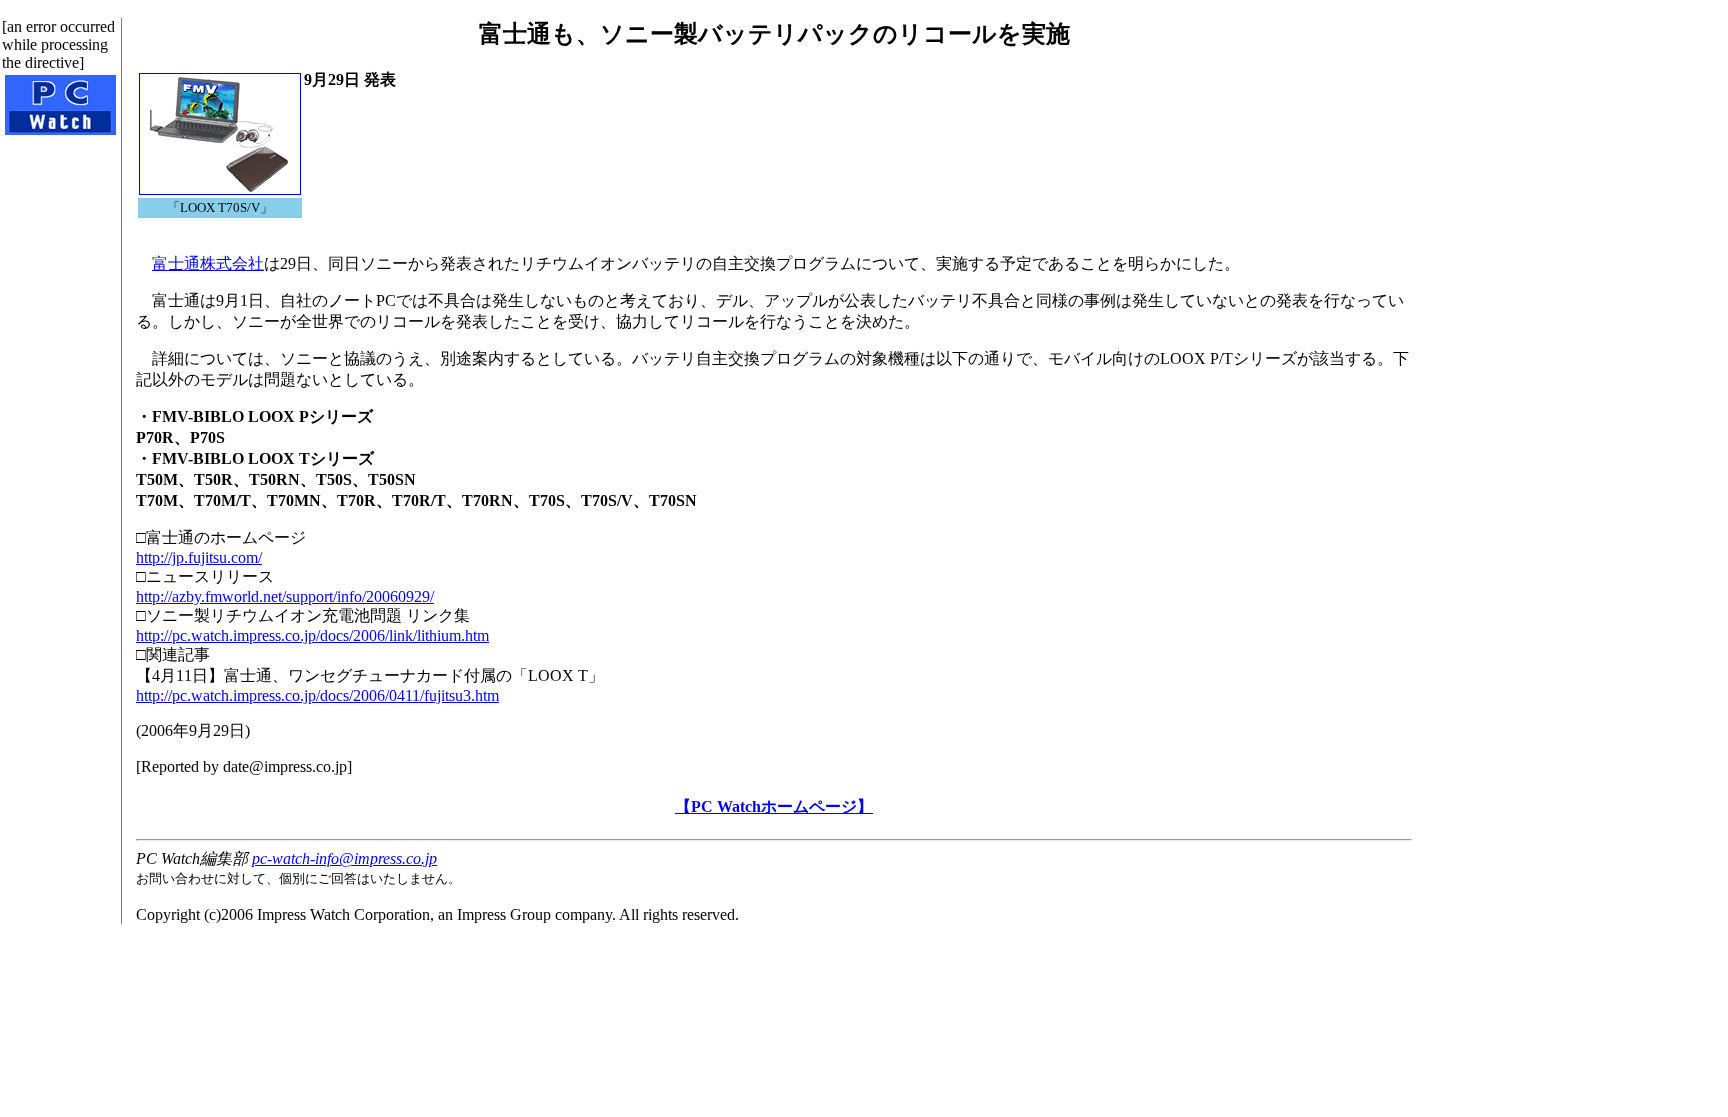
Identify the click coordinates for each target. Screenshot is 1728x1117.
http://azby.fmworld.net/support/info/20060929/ (285, 596)
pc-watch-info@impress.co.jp (344, 858)
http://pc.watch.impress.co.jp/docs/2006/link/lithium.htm (312, 635)
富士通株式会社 (208, 263)
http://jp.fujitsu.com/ (199, 557)
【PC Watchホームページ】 (774, 806)
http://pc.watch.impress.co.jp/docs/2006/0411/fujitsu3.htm (317, 695)
